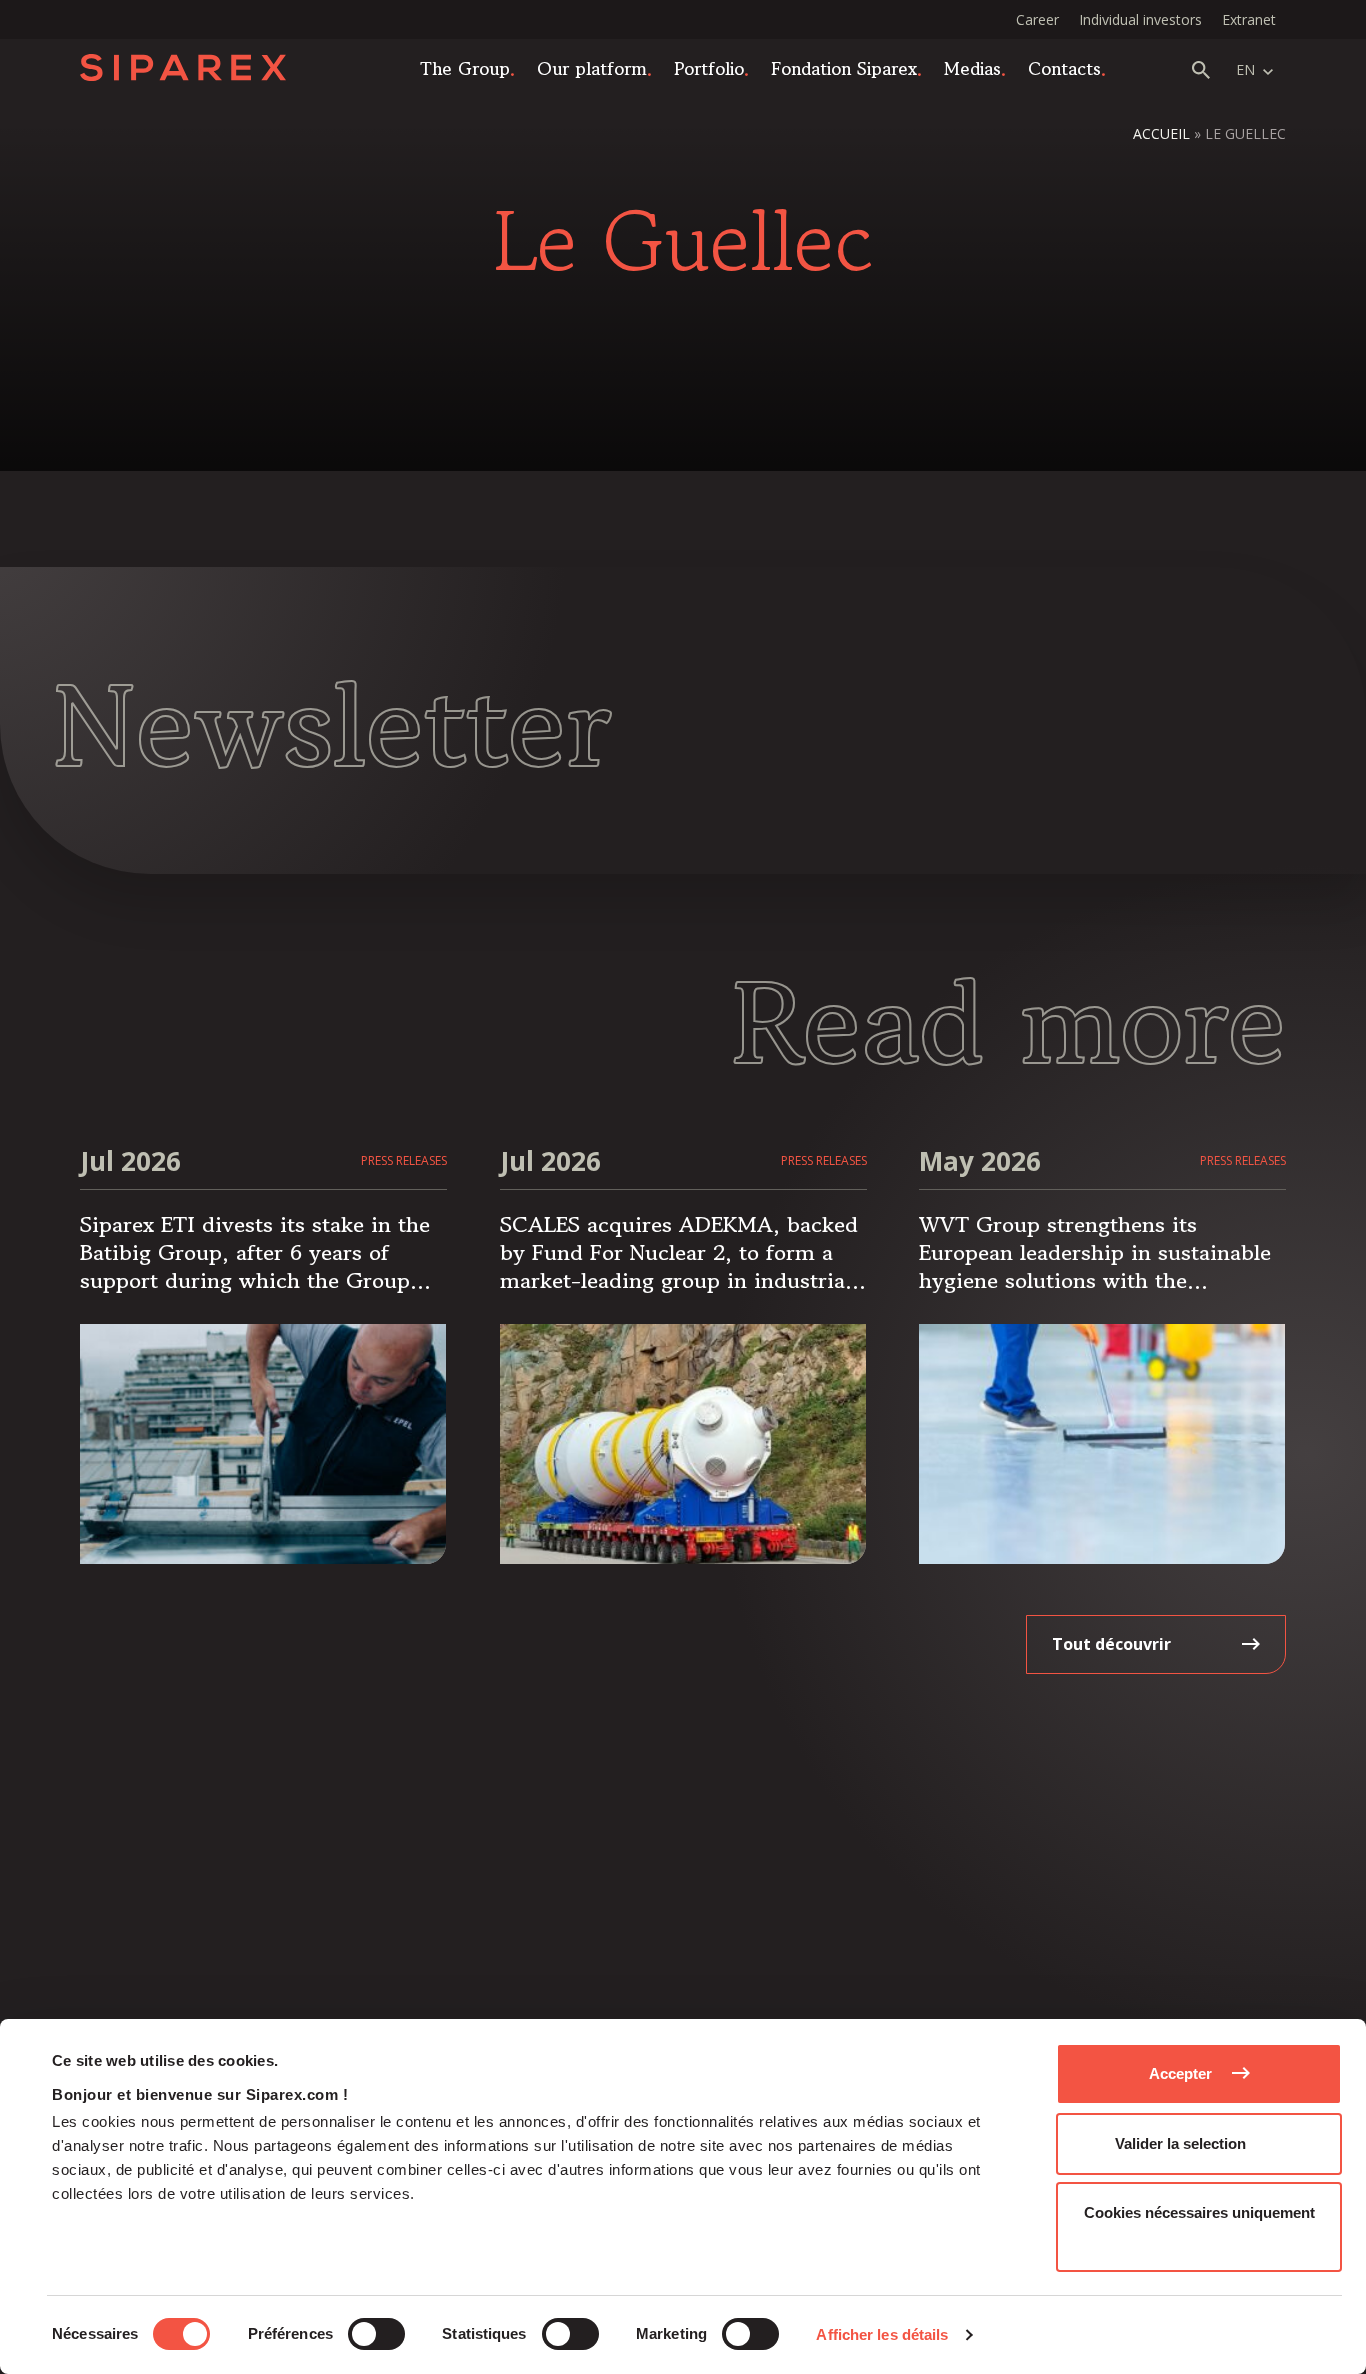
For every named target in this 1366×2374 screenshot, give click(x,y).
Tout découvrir (1111, 1644)
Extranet (1249, 19)
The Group (465, 68)
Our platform (592, 68)
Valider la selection (1180, 2143)
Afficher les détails (882, 2334)
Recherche (1201, 70)
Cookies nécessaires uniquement (1199, 2212)
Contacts (1064, 68)
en (1245, 69)
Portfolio (709, 68)
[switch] (376, 2334)
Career (1037, 19)
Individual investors (1140, 19)
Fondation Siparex (844, 68)
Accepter (1180, 2073)
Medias (972, 68)
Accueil (1161, 133)
